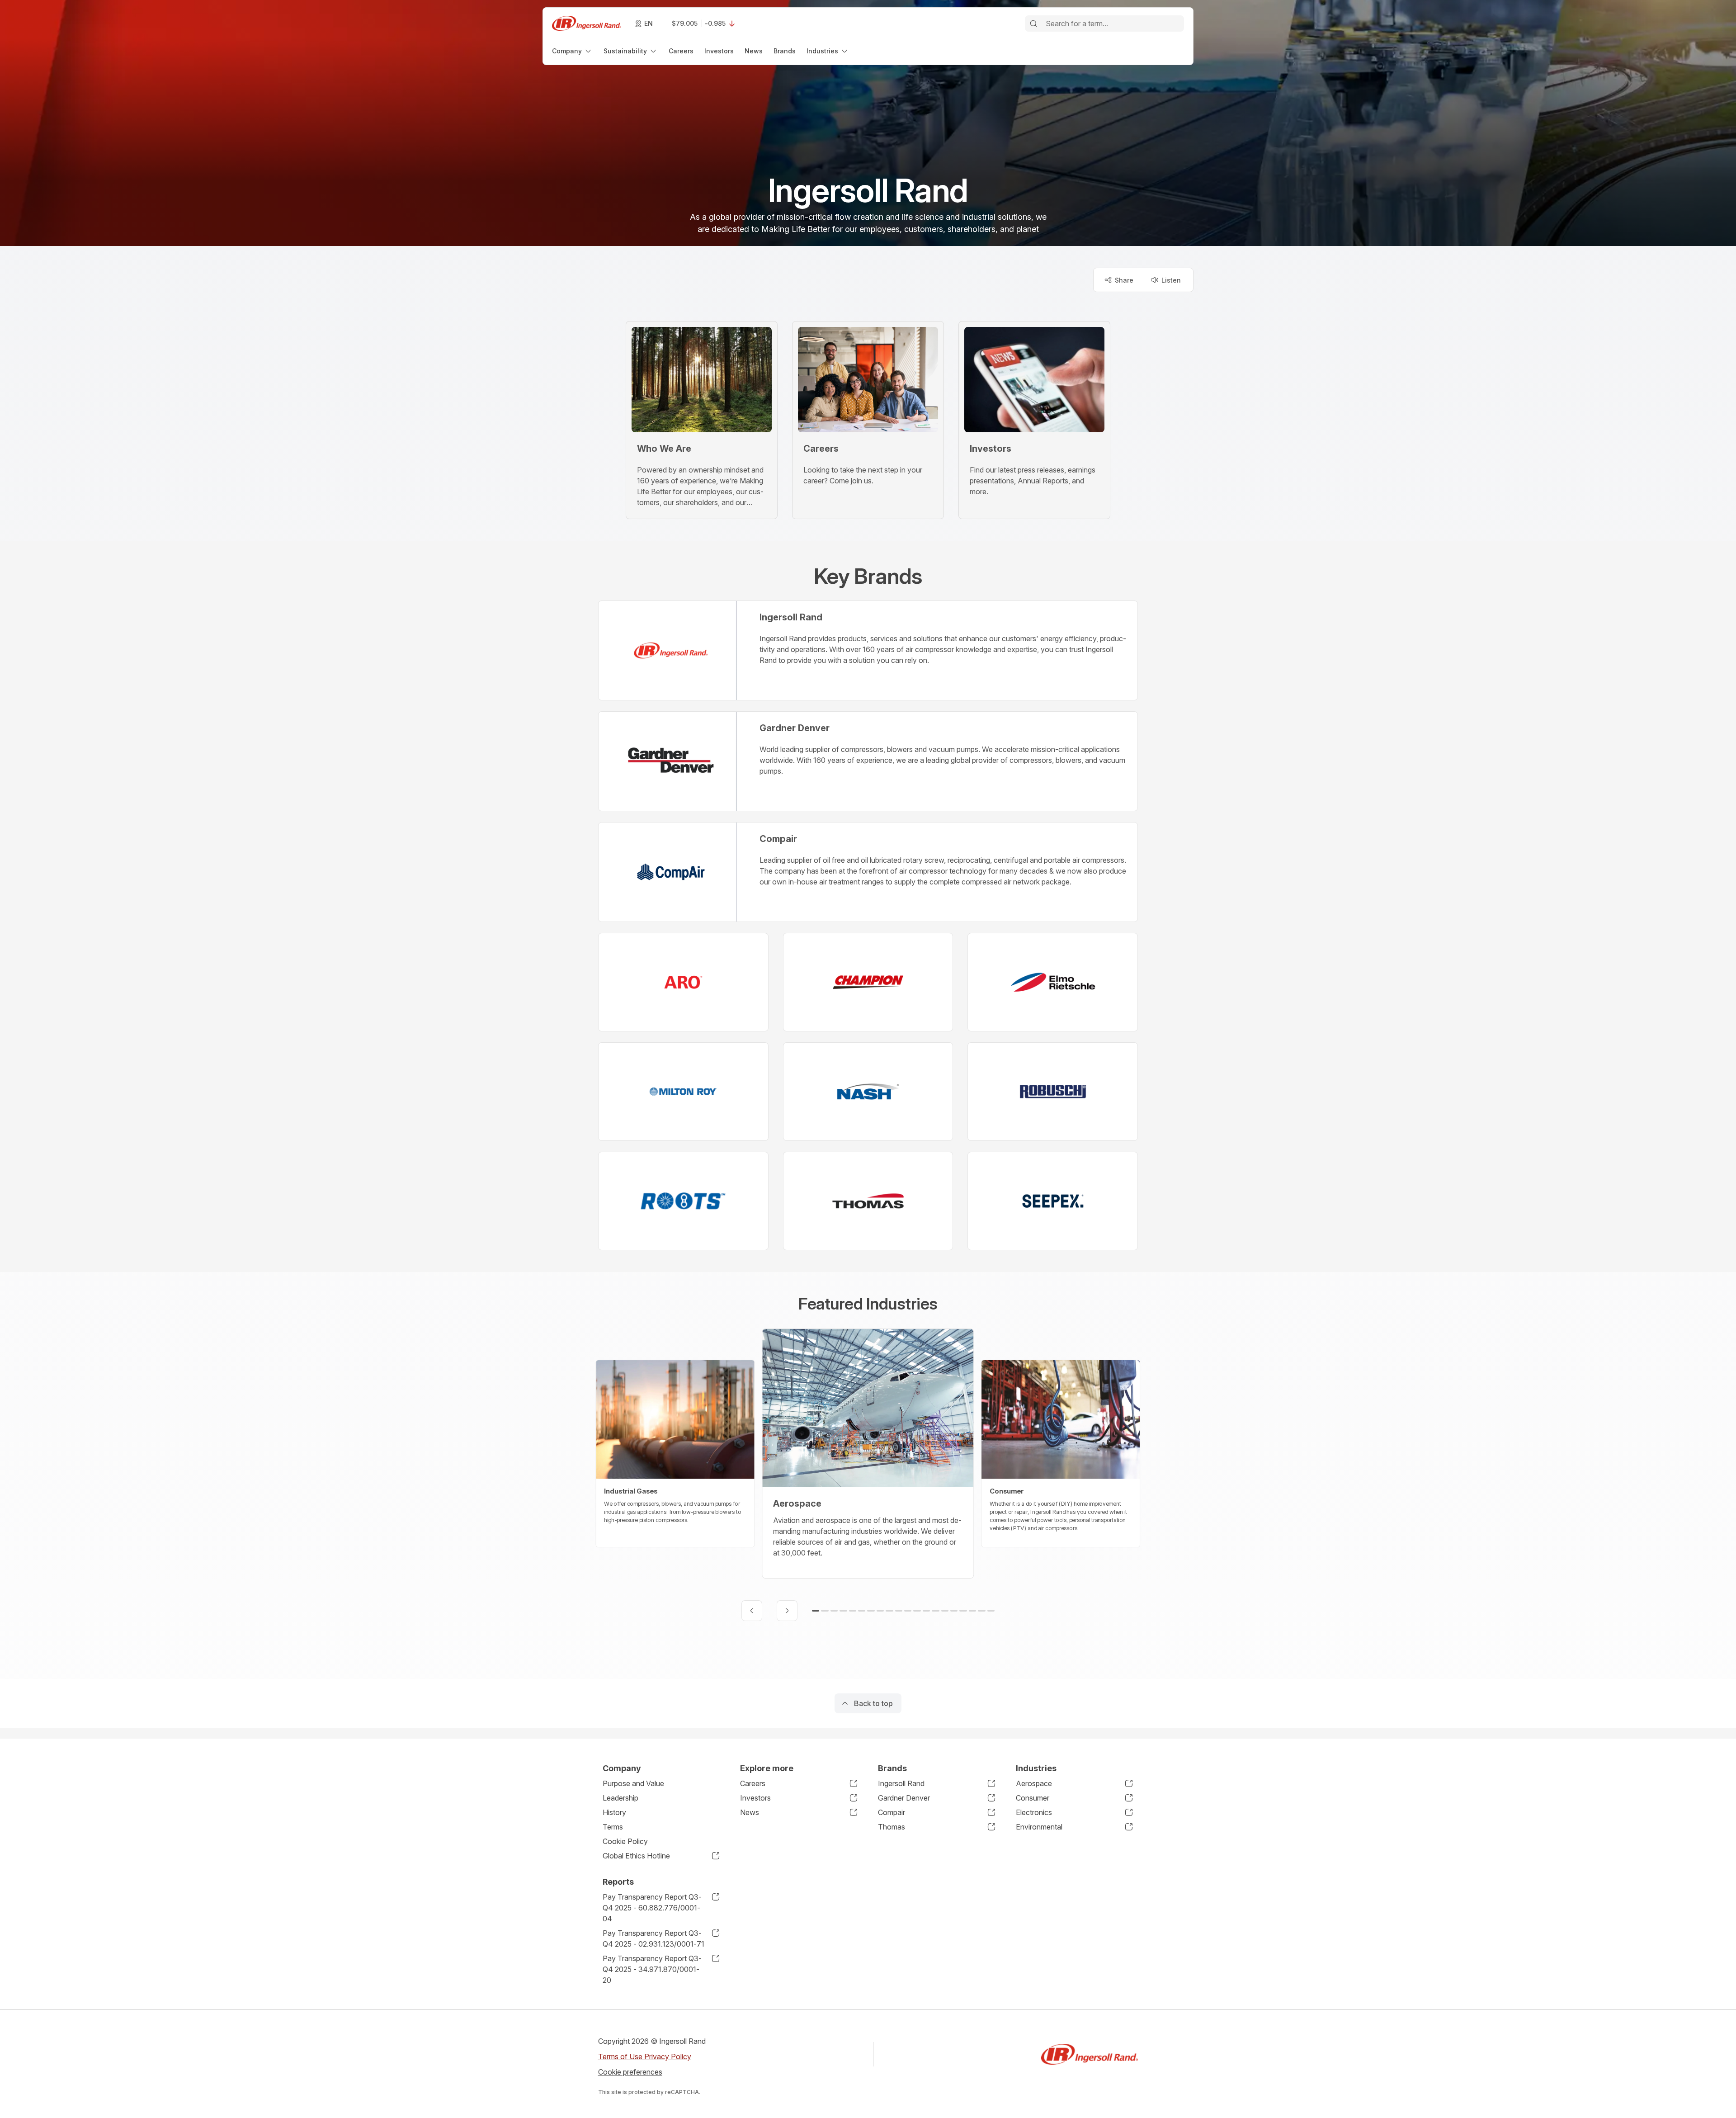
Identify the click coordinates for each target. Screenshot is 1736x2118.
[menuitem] (572, 51)
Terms (613, 1827)
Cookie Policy (625, 1841)
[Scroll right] (787, 1611)
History (614, 1812)
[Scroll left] (752, 1611)
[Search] (1033, 24)
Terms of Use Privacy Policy (645, 2057)
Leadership (620, 1798)
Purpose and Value (633, 1783)
